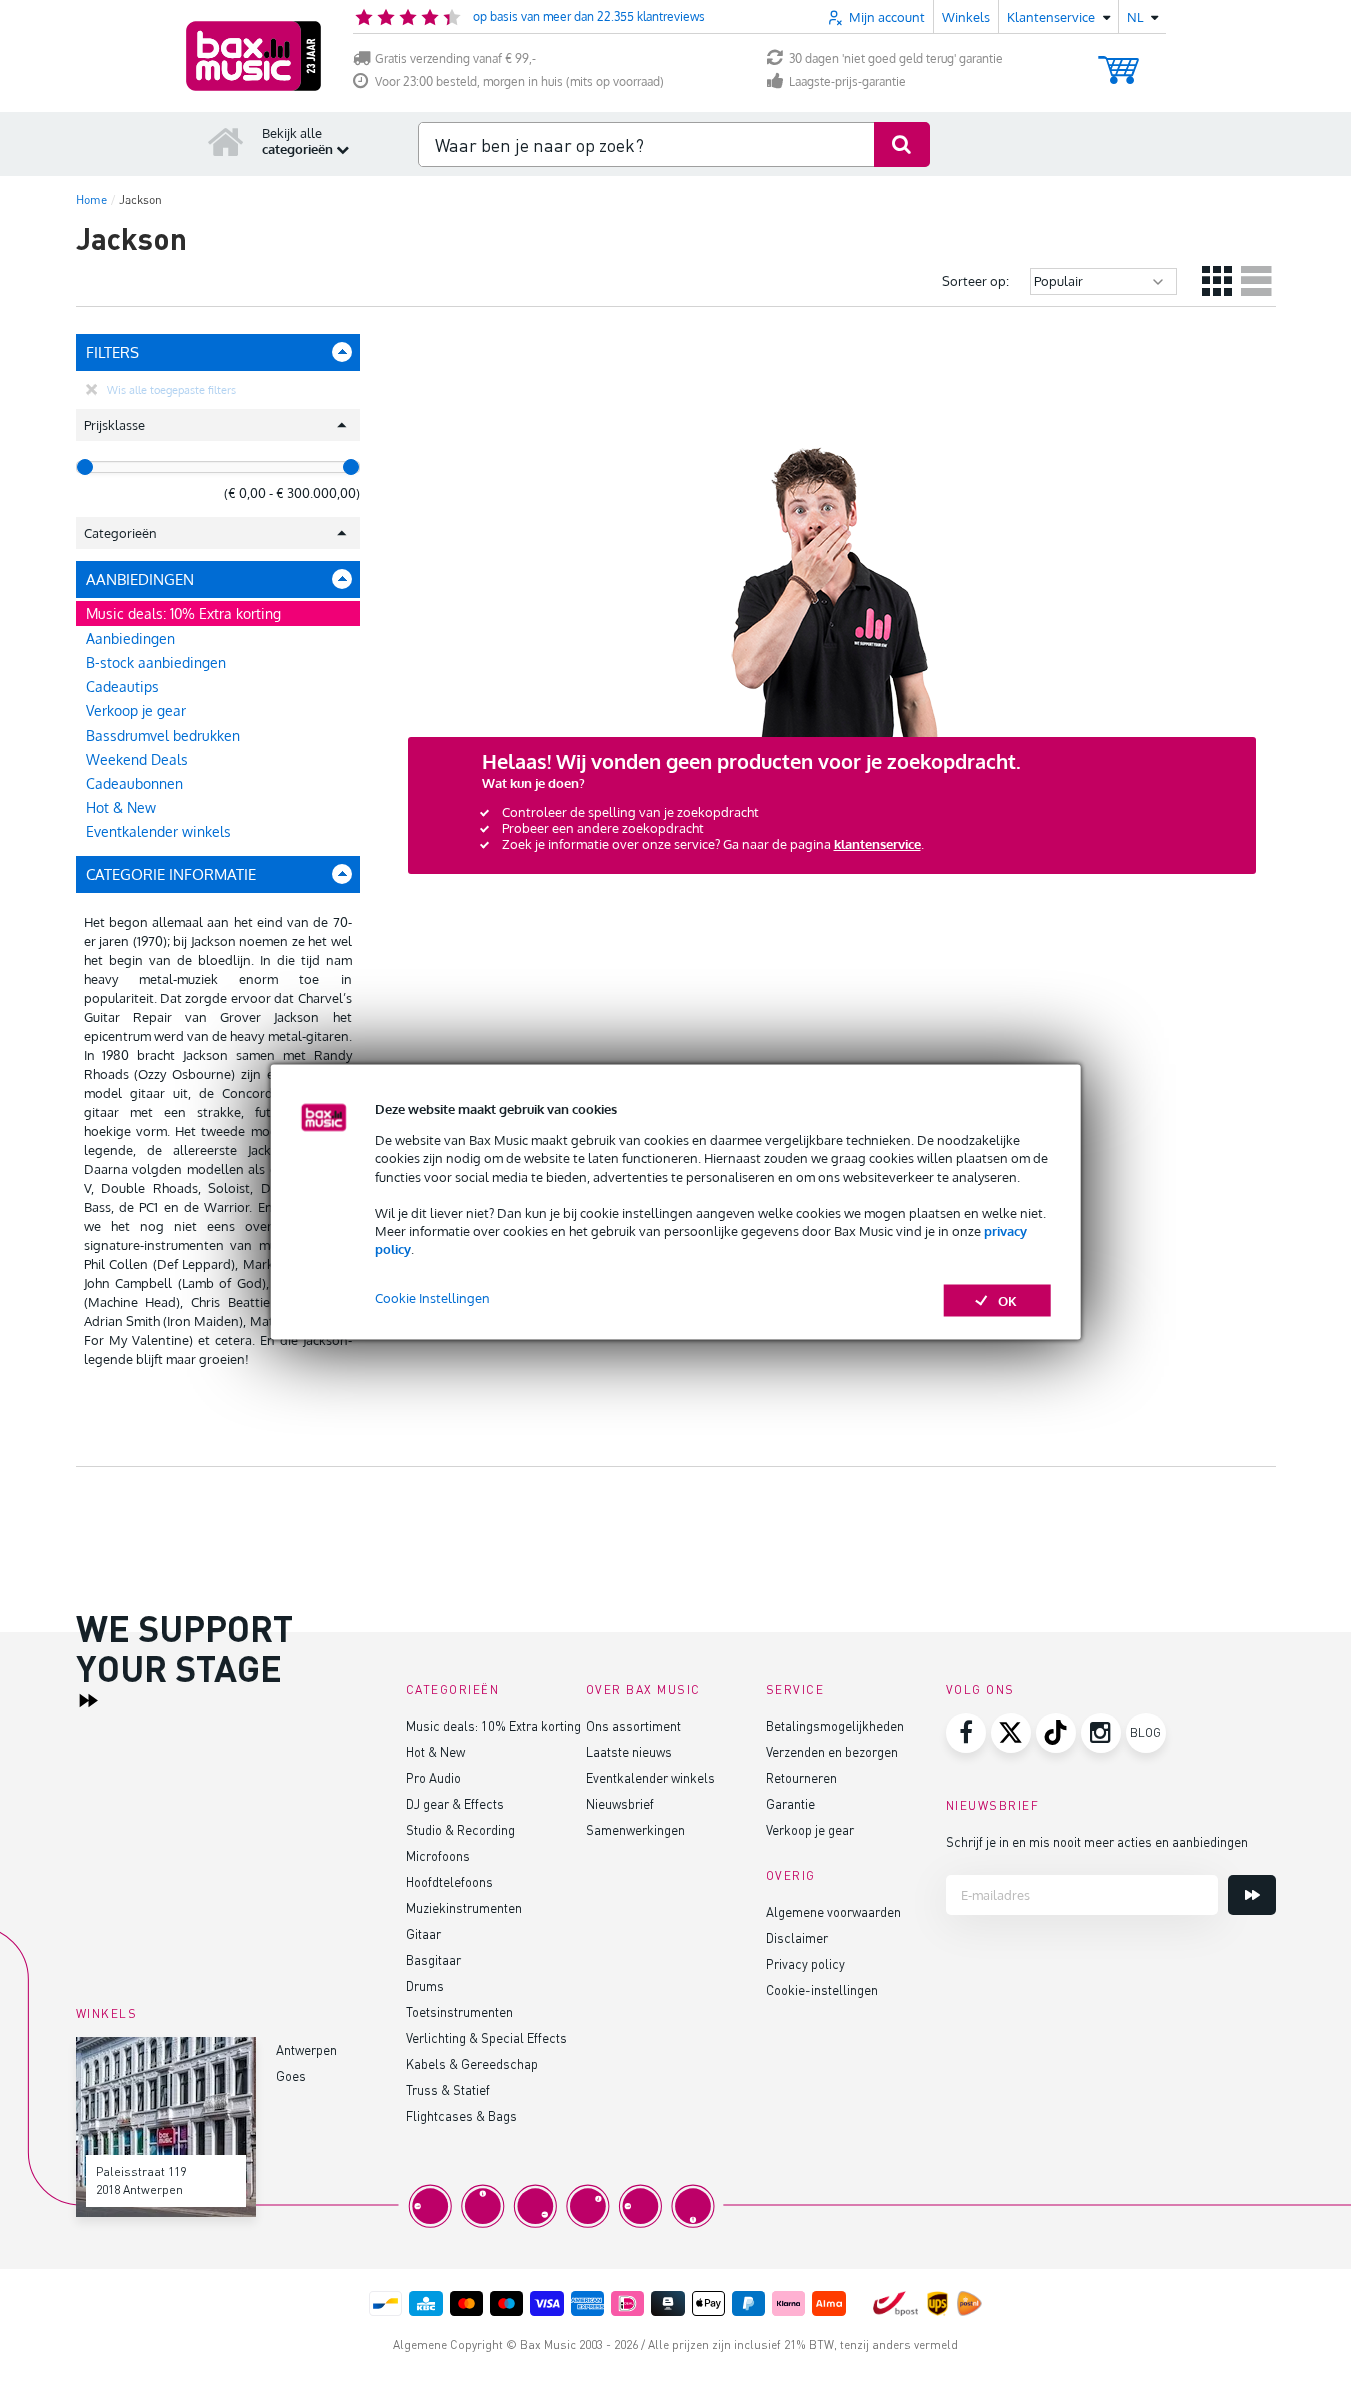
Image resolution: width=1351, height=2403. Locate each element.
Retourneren (801, 1777)
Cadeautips (122, 686)
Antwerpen (306, 2049)
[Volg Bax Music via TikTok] (1056, 1733)
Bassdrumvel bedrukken (163, 735)
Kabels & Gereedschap (472, 2063)
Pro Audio (433, 1777)
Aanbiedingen (130, 638)
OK (1007, 1300)
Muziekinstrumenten (464, 1907)
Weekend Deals (137, 759)
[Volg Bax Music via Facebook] (966, 1733)
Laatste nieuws (629, 1751)
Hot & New (121, 807)
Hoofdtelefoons (449, 1881)
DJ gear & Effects (455, 1803)
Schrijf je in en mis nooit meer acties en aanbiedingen (1097, 1841)
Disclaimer (797, 1937)
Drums (425, 1985)
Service (795, 1689)
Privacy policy (805, 1963)
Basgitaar (433, 1959)
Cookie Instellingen (432, 1297)
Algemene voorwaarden (833, 1911)
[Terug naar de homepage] (226, 141)
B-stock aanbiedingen (156, 662)
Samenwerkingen (635, 1829)
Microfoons (438, 1855)
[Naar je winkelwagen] (1118, 60)
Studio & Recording (460, 1829)
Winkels (966, 17)
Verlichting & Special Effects (486, 2037)
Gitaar (423, 1933)
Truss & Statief (448, 2089)
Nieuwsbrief (620, 1803)
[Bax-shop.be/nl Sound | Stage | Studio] (253, 56)
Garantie (790, 1803)
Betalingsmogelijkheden (835, 1725)
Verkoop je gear (136, 710)
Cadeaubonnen (134, 783)
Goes (291, 2075)
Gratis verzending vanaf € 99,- (455, 58)
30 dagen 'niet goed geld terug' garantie (896, 58)
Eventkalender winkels (158, 831)
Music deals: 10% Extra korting (183, 613)
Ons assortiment (633, 1725)
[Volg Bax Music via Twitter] (1011, 1733)
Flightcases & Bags (461, 2115)
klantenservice (877, 844)
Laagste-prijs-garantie (847, 81)
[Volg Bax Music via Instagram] (1101, 1733)
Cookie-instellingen (822, 1989)
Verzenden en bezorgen (832, 1751)
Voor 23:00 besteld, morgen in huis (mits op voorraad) (519, 81)
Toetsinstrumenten (459, 2011)
